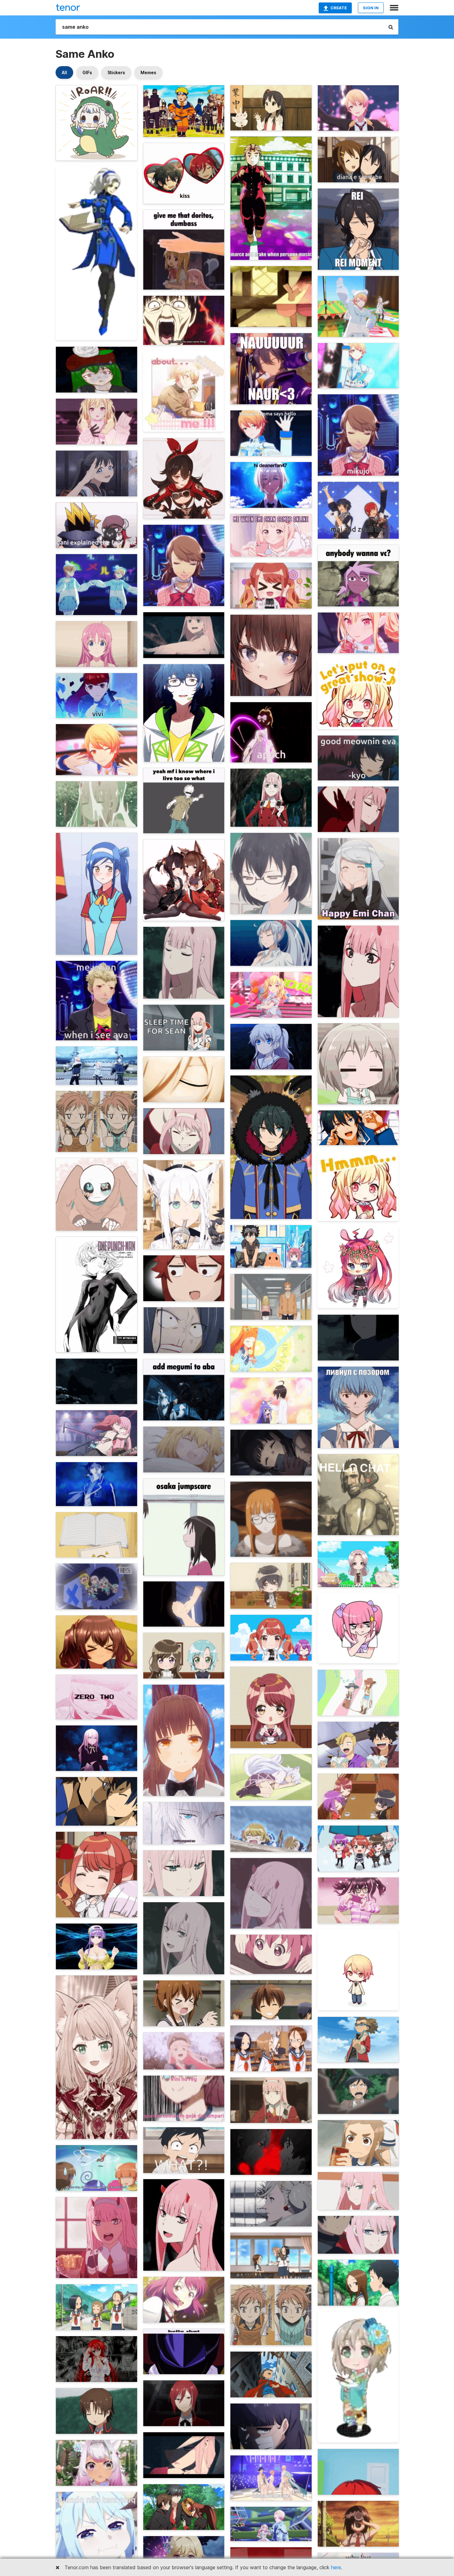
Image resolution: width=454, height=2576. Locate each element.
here (336, 2567)
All (64, 72)
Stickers (116, 72)
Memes (148, 72)
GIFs (87, 72)
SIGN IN (371, 8)
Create (339, 8)
